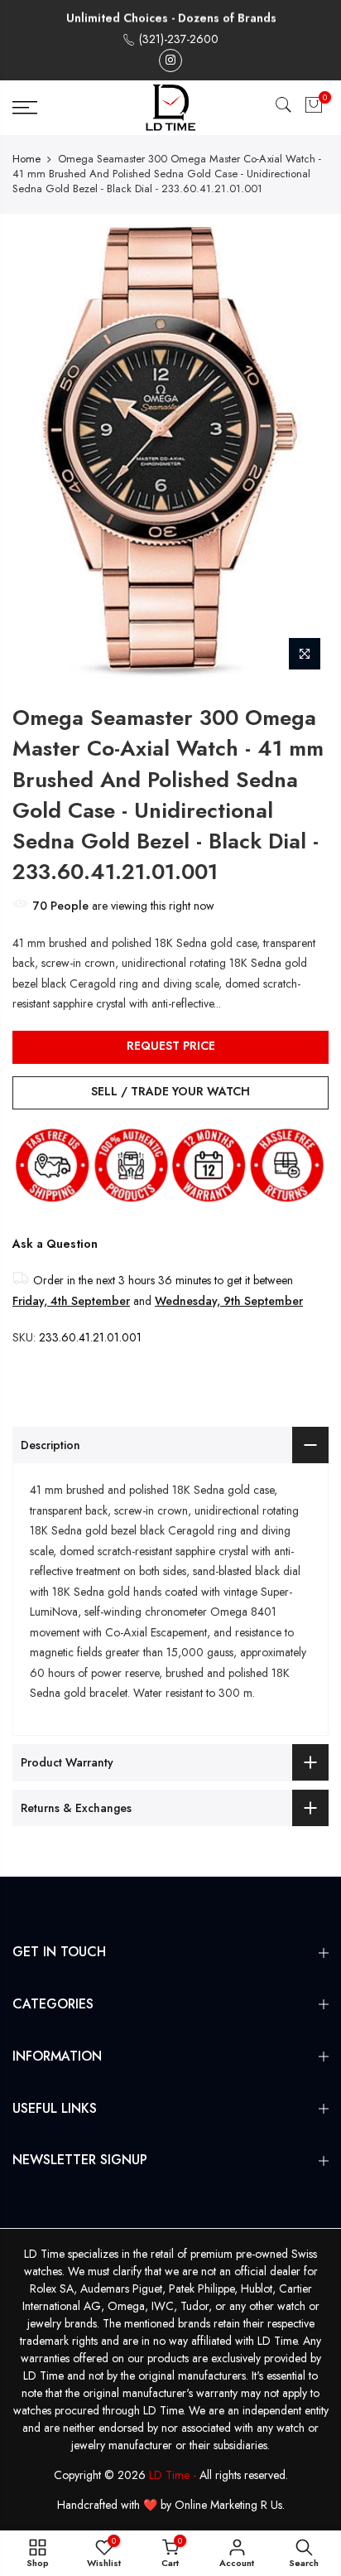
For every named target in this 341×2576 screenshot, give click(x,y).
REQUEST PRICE (171, 1046)
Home (26, 159)
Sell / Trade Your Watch (170, 1091)
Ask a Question (55, 1244)
